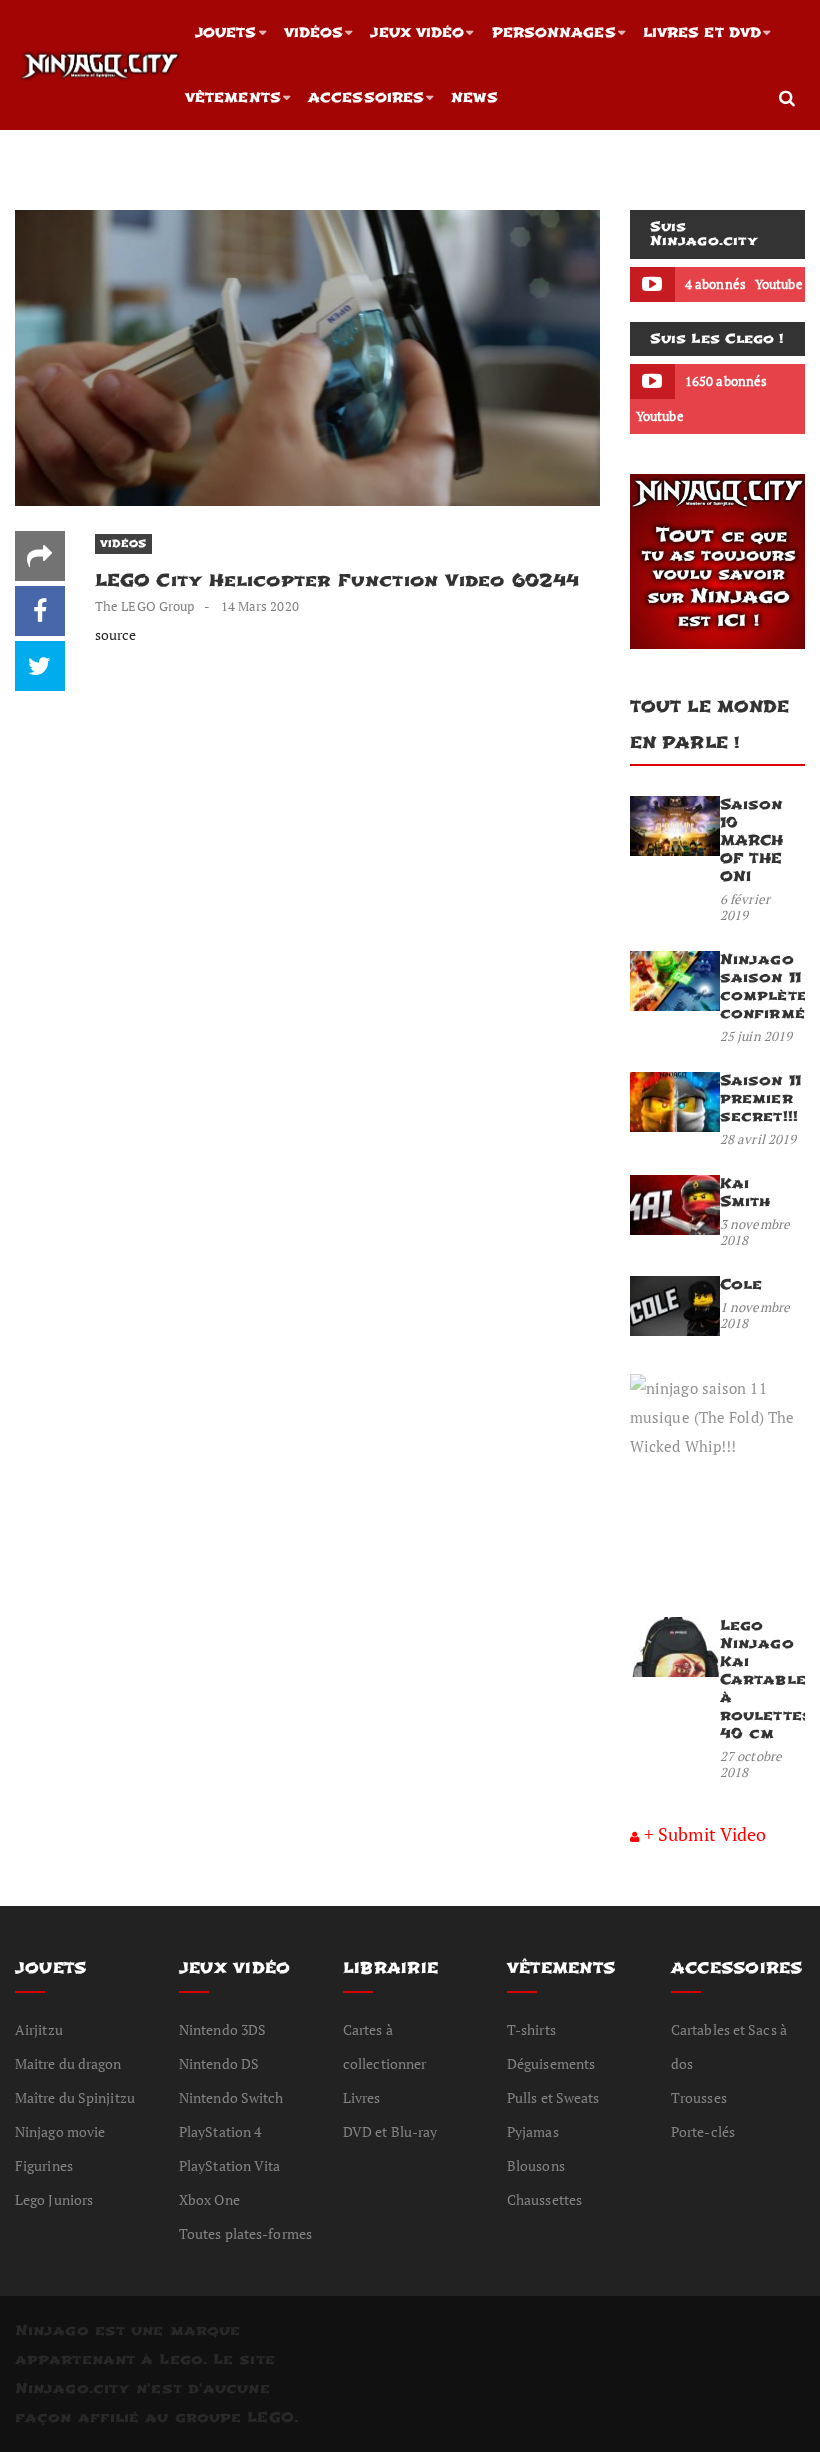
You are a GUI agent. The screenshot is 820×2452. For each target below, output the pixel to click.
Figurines (44, 2165)
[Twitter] (40, 666)
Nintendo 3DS (222, 2029)
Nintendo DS (219, 2063)
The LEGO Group (144, 606)
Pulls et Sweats (553, 2097)
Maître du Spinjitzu (75, 2097)
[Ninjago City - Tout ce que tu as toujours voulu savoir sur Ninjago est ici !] (100, 65)
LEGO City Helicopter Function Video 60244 (337, 580)
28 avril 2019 (758, 1139)
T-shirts (531, 2029)
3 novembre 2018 (755, 1232)
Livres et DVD (702, 32)
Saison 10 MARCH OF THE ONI (752, 840)
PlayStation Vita (230, 2165)
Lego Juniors (54, 2199)
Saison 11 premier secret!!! (760, 1098)
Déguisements (551, 2063)
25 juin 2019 (756, 1036)
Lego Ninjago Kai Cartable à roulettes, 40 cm (768, 1679)
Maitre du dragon (68, 2063)
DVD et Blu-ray (390, 2131)
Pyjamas (533, 2131)
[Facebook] (40, 611)
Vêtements (233, 97)
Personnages (554, 32)
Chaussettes (544, 2199)
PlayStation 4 (220, 2131)
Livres (362, 2097)
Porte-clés (703, 2131)
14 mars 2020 (260, 606)
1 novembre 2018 (755, 1315)
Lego (180, 2359)
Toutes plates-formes (245, 2233)
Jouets (226, 32)
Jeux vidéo (417, 32)
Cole (741, 1284)
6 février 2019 (745, 907)
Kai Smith (745, 1192)
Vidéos (314, 32)
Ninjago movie (60, 2131)
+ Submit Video (705, 1834)
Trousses (699, 2097)
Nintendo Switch (231, 2097)
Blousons (536, 2165)
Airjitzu (39, 2029)
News (474, 97)
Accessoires (366, 97)
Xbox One (209, 2199)
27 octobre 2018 (751, 1764)
